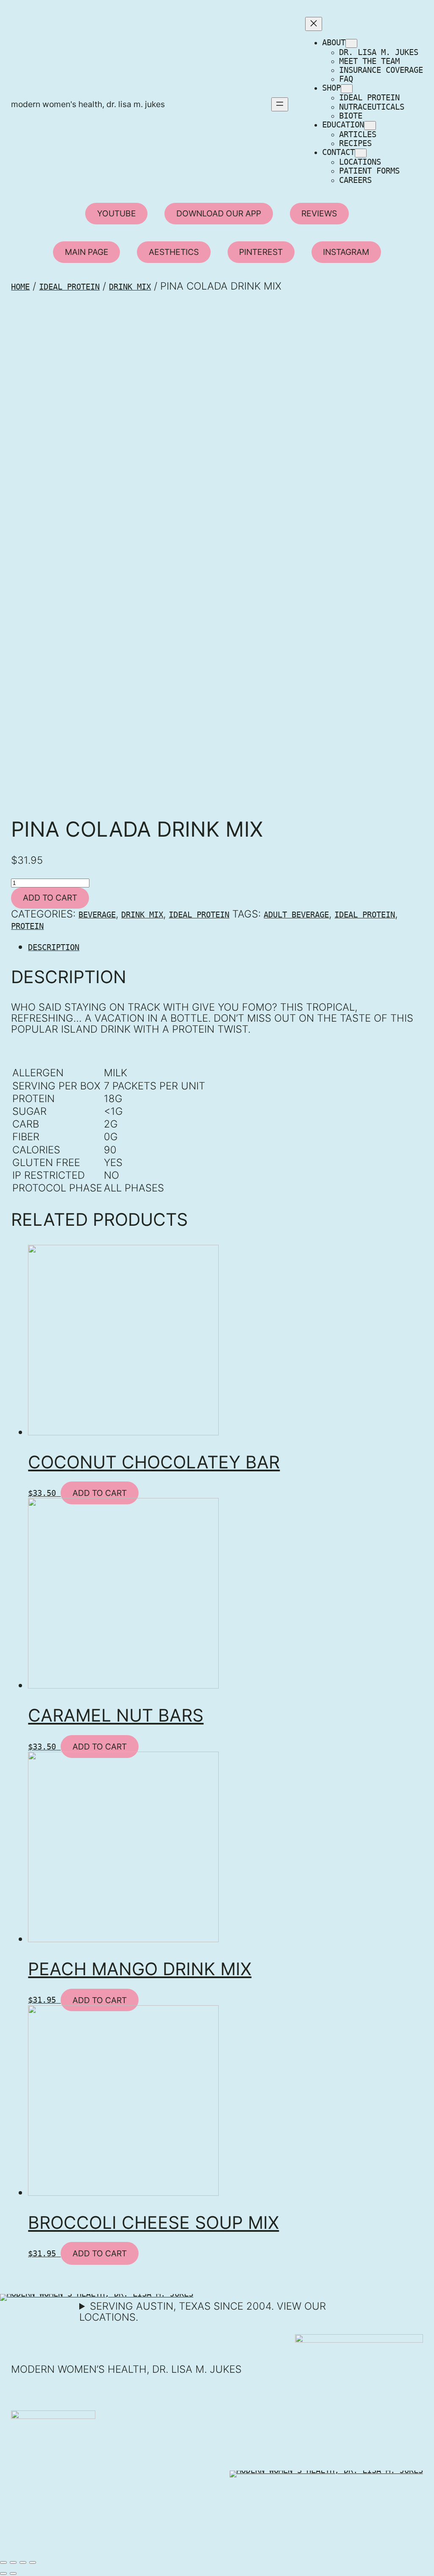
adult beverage (296, 915)
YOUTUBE (117, 213)
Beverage (97, 915)
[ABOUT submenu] (351, 43)
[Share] (13, 2562)
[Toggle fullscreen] (23, 2562)
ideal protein (365, 915)
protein (27, 926)
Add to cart (50, 898)
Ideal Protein (69, 287)
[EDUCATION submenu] (370, 126)
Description (54, 947)
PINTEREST (261, 252)
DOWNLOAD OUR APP (219, 213)
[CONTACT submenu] (361, 153)
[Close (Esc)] (3, 2562)
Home (20, 287)
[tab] (225, 947)
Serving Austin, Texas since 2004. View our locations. (203, 2312)
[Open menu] (280, 104)
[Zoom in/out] (33, 2562)
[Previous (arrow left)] (3, 2573)
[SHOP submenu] (347, 89)
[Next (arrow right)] (13, 2573)
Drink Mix (130, 287)
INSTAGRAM (346, 252)
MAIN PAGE (87, 252)
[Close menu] (314, 24)
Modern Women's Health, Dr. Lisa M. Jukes (88, 104)
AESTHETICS (174, 252)
